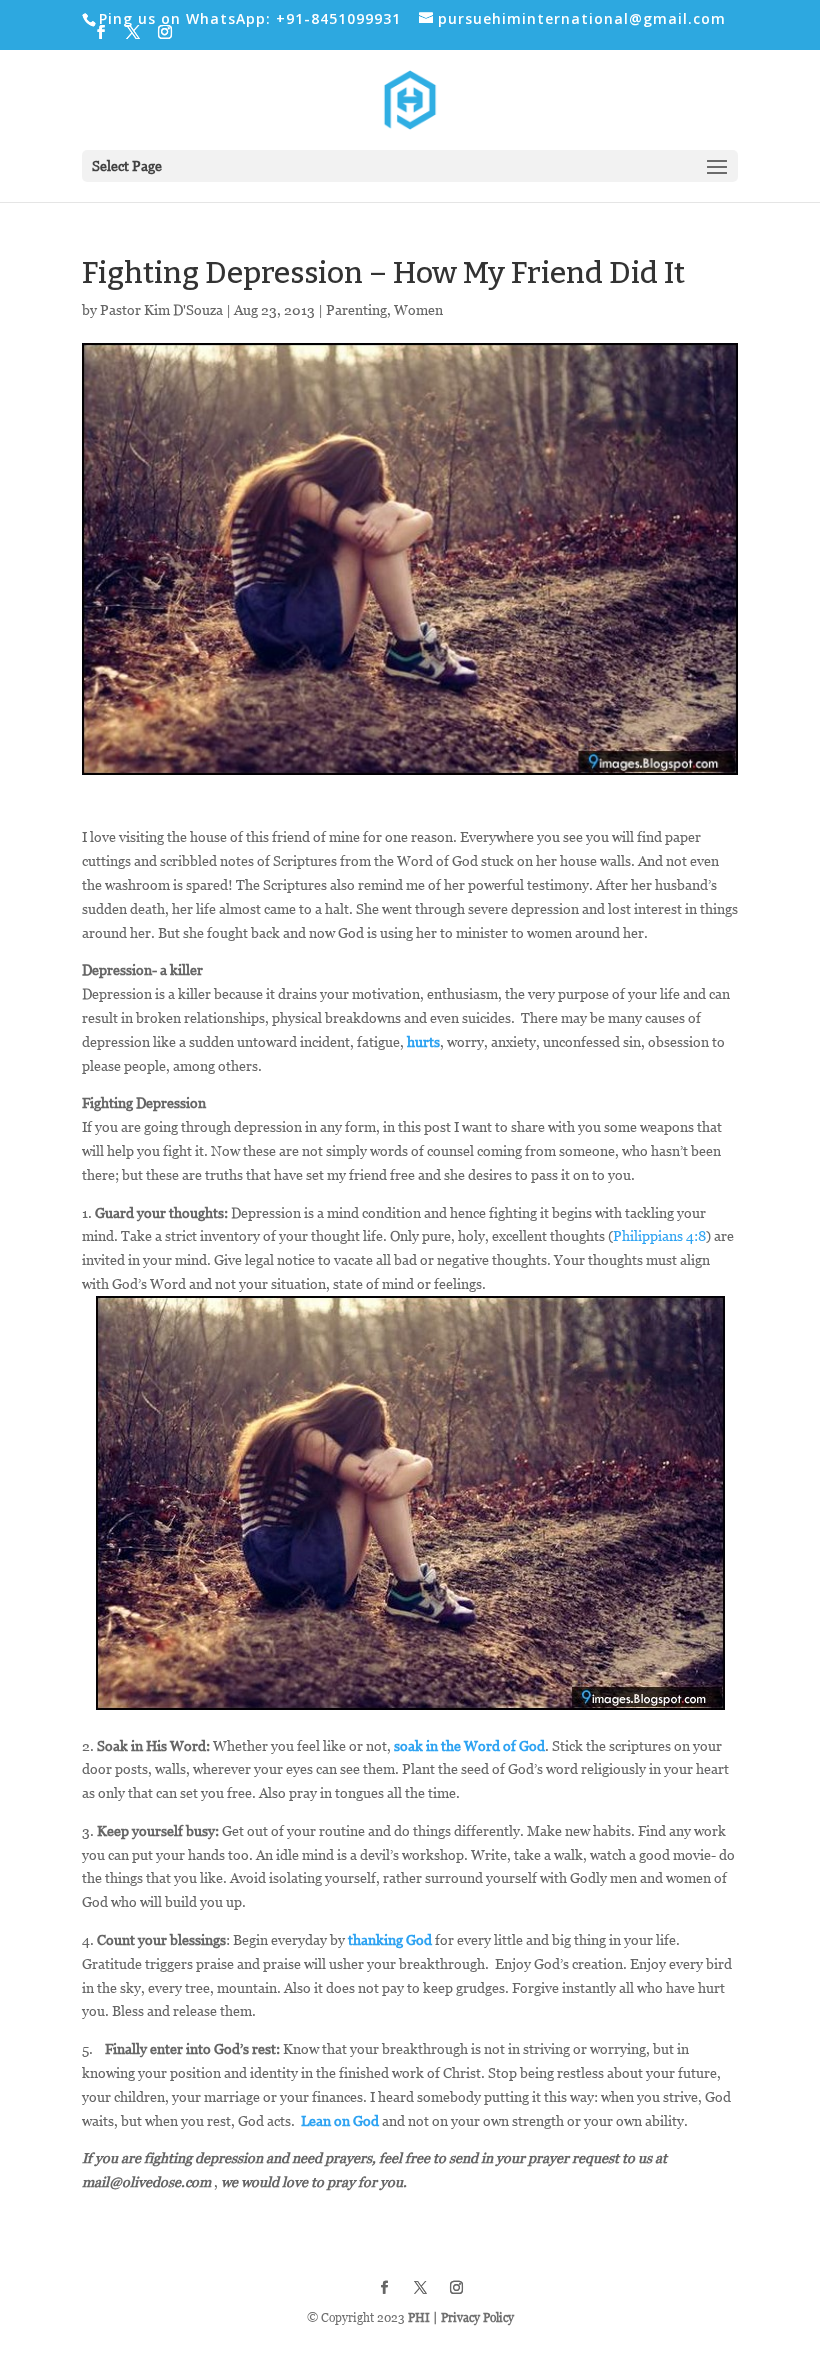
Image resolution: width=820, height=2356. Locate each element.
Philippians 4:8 (659, 1235)
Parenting (356, 309)
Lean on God (340, 2120)
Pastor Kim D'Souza (161, 309)
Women (418, 309)
